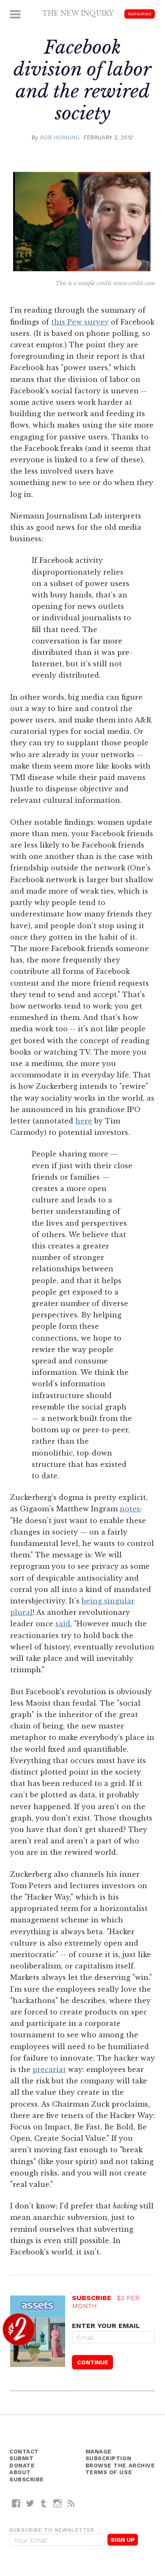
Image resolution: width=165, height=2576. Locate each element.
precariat (49, 2069)
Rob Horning (60, 138)
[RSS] (71, 2503)
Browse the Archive (120, 2466)
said (63, 1624)
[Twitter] (30, 2503)
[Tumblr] (44, 2503)
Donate (22, 2466)
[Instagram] (58, 2503)
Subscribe (140, 14)
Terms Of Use (109, 2472)
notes (130, 1509)
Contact (24, 2452)
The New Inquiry (78, 13)
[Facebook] (16, 2503)
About (20, 2472)
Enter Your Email (106, 2326)
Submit (21, 2458)
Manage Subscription (109, 2455)
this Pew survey (80, 322)
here (84, 1121)
